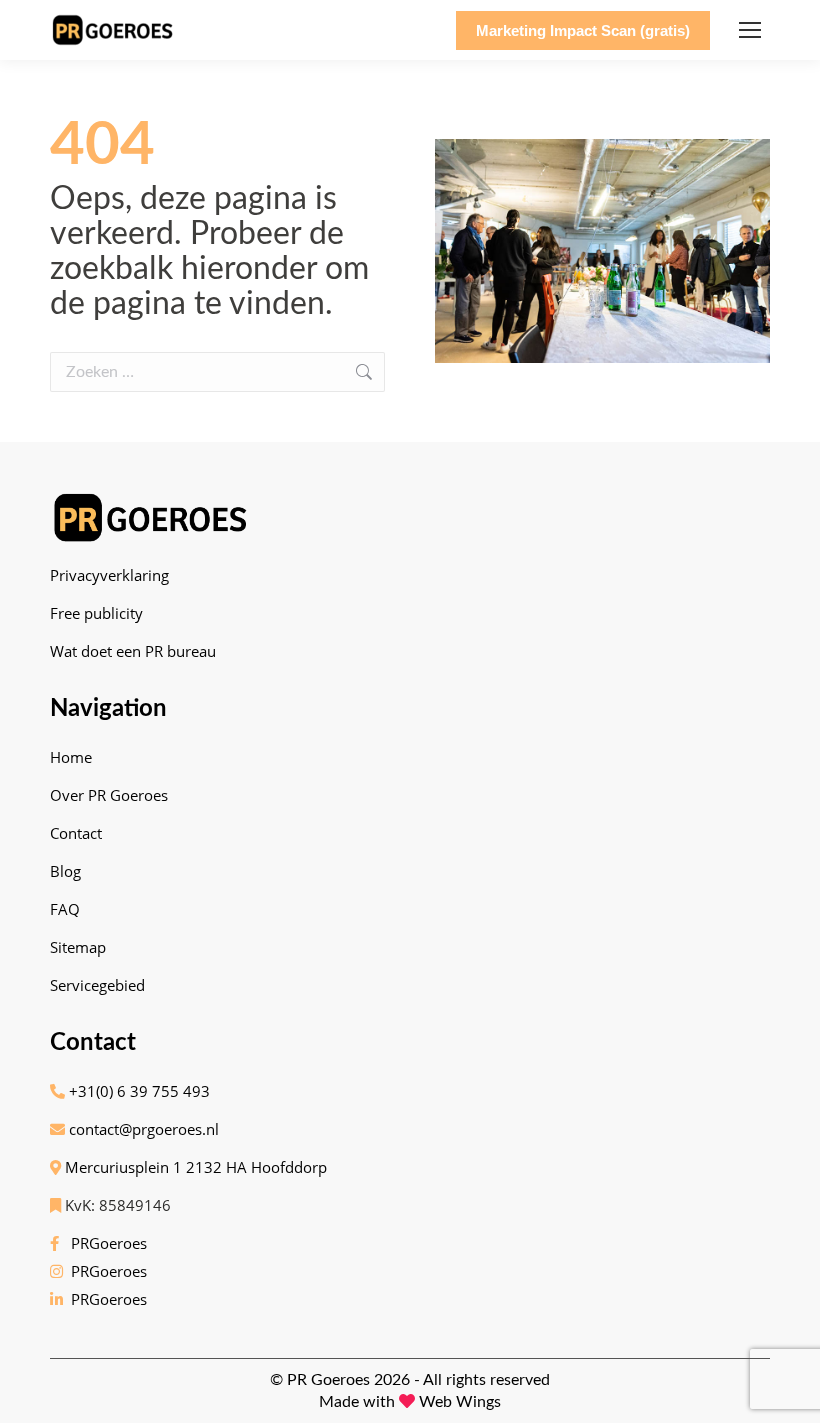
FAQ (65, 909)
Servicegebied (97, 985)
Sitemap (78, 947)
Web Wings (460, 1402)
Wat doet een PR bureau (133, 651)
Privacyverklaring (109, 575)
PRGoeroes (105, 1243)
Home (71, 757)
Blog (65, 871)
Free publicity (96, 613)
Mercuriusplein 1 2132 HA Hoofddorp (194, 1167)
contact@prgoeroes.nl (142, 1129)
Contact (76, 833)
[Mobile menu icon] (750, 30)
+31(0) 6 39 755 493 (137, 1091)
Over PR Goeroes (109, 795)
